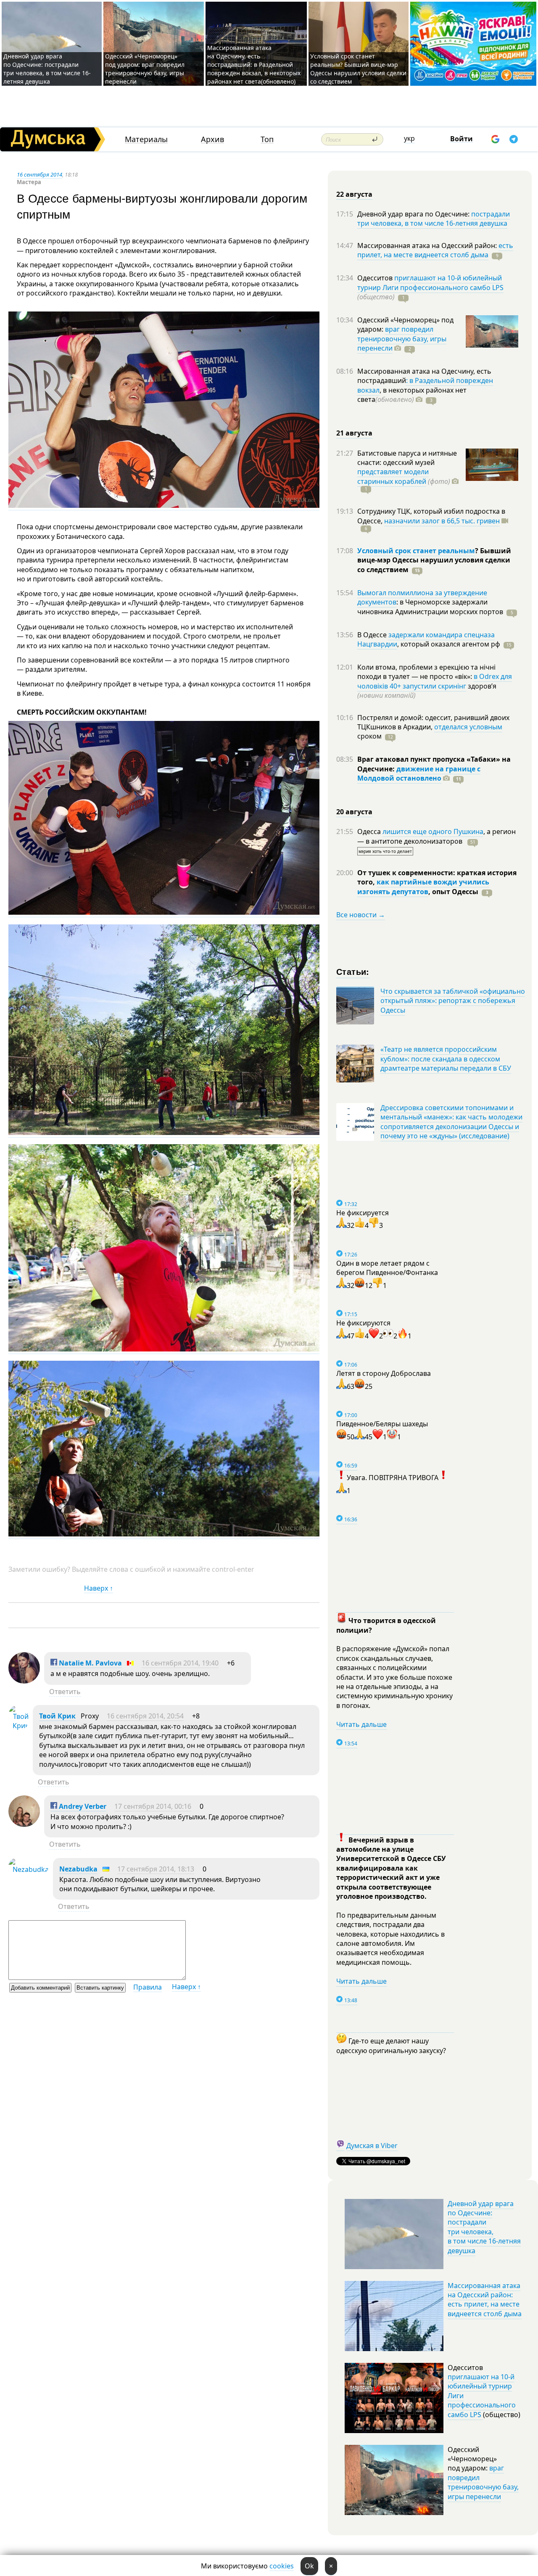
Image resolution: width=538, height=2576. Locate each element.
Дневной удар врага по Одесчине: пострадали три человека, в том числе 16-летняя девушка (47, 69)
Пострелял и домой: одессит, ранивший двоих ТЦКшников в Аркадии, (433, 722)
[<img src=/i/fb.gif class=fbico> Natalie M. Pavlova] (24, 1681)
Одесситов (376, 278)
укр (409, 138)
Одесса (370, 831)
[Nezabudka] (29, 1869)
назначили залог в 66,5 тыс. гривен (442, 521)
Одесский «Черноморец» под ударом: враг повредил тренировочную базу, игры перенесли (145, 69)
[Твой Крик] (18, 1726)
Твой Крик (57, 1716)
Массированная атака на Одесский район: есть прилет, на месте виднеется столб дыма (485, 2300)
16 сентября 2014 (40, 174)
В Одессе (373, 635)
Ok (309, 2566)
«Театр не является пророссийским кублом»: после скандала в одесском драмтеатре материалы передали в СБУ (446, 1059)
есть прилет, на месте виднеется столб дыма (435, 250)
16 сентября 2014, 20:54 (145, 1716)
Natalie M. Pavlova (90, 1663)
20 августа (354, 812)
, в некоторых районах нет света (412, 395)
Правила (148, 1987)
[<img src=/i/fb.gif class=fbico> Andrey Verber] (24, 1824)
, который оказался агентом (449, 644)
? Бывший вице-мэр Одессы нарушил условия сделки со (434, 560)
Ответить (65, 1692)
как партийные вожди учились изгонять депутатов (423, 887)
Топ (267, 139)
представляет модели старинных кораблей (393, 476)
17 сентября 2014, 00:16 (153, 1806)
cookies (282, 2566)
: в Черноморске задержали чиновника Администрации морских (430, 607)
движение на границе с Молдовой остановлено (419, 773)
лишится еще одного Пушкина (433, 831)
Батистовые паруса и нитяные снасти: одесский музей (407, 458)
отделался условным (468, 727)
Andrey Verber (82, 1806)
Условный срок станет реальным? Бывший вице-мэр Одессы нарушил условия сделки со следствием (358, 69)
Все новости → (361, 915)
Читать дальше (361, 1724)
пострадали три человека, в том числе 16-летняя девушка (434, 219)
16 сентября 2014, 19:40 (180, 1663)
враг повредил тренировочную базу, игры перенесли (402, 339)
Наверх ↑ (99, 1588)
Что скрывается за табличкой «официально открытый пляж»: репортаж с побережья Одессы (453, 1001)
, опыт (453, 892)
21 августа (354, 433)
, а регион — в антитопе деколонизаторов (436, 836)
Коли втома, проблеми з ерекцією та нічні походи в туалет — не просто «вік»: (426, 672)
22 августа (354, 194)
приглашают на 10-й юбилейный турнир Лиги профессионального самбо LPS (430, 282)
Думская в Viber (372, 2146)
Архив (212, 139)
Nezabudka (78, 1869)
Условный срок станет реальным (416, 551)
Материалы (146, 139)
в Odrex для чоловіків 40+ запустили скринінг (435, 681)
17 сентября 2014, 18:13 (156, 1869)
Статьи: (353, 971)
